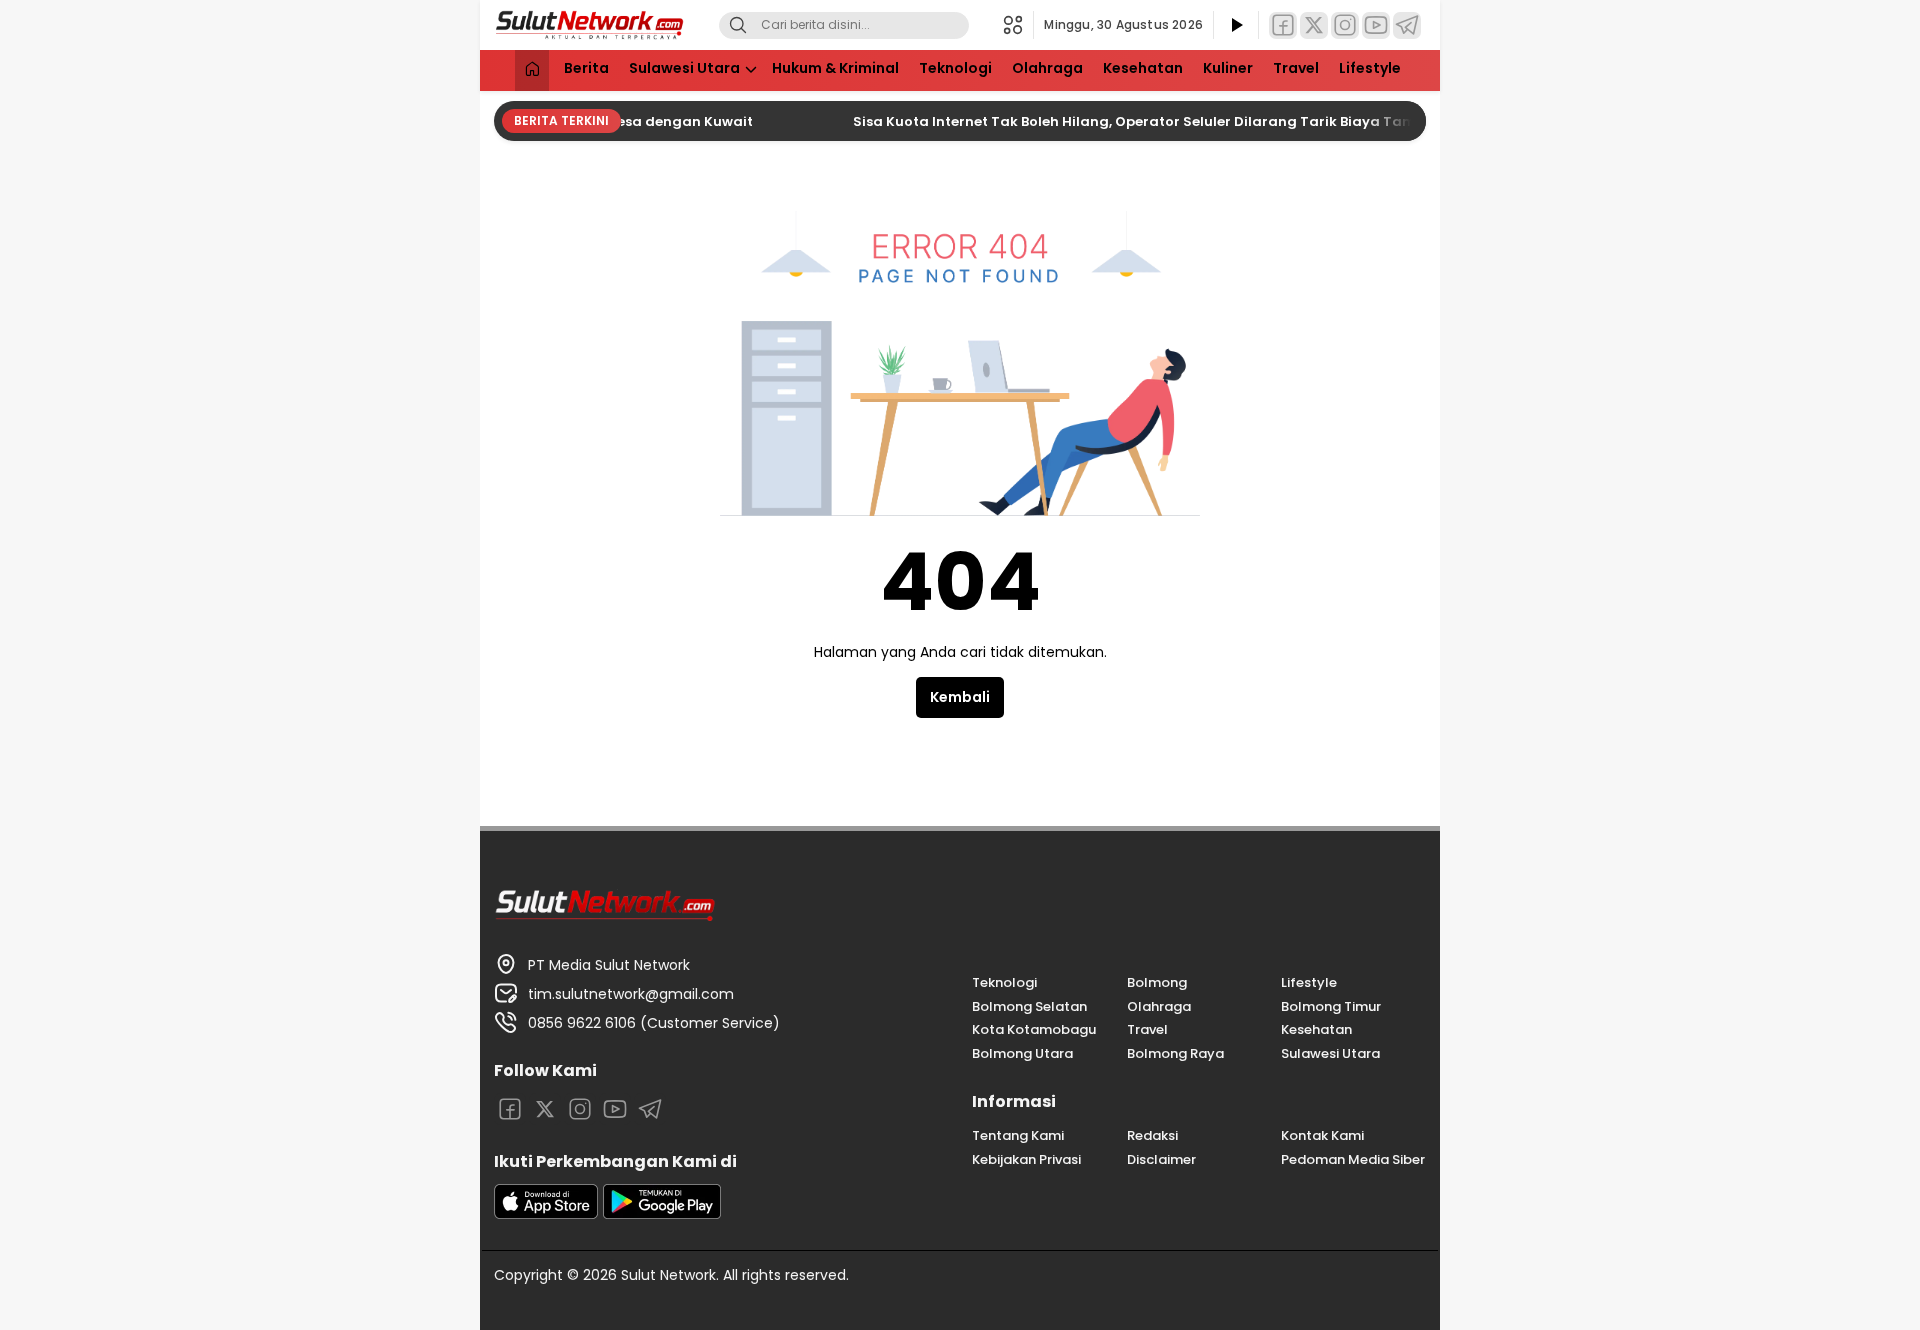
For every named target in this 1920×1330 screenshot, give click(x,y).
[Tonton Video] (1236, 25)
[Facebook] (1283, 25)
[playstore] (662, 1214)
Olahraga (1047, 68)
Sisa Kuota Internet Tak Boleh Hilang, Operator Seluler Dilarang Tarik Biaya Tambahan (1139, 121)
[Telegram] (1407, 25)
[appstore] (546, 1214)
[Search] (738, 25)
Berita (586, 68)
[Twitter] (1314, 25)
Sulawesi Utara (684, 68)
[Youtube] (1376, 25)
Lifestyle (1370, 68)
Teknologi (955, 68)
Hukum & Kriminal (835, 68)
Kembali (960, 697)
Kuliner (1228, 68)
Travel (1296, 68)
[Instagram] (1345, 25)
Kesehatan (1143, 68)
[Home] (532, 70)
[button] (1018, 25)
